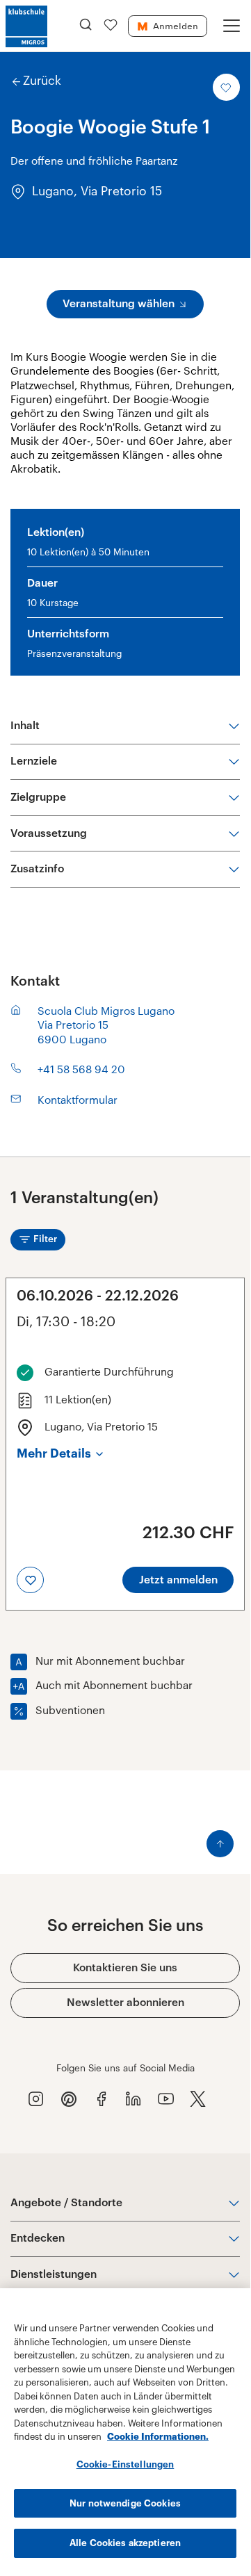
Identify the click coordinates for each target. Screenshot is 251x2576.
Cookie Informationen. (158, 2437)
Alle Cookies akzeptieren (125, 2543)
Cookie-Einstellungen (125, 2464)
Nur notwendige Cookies (125, 2503)
